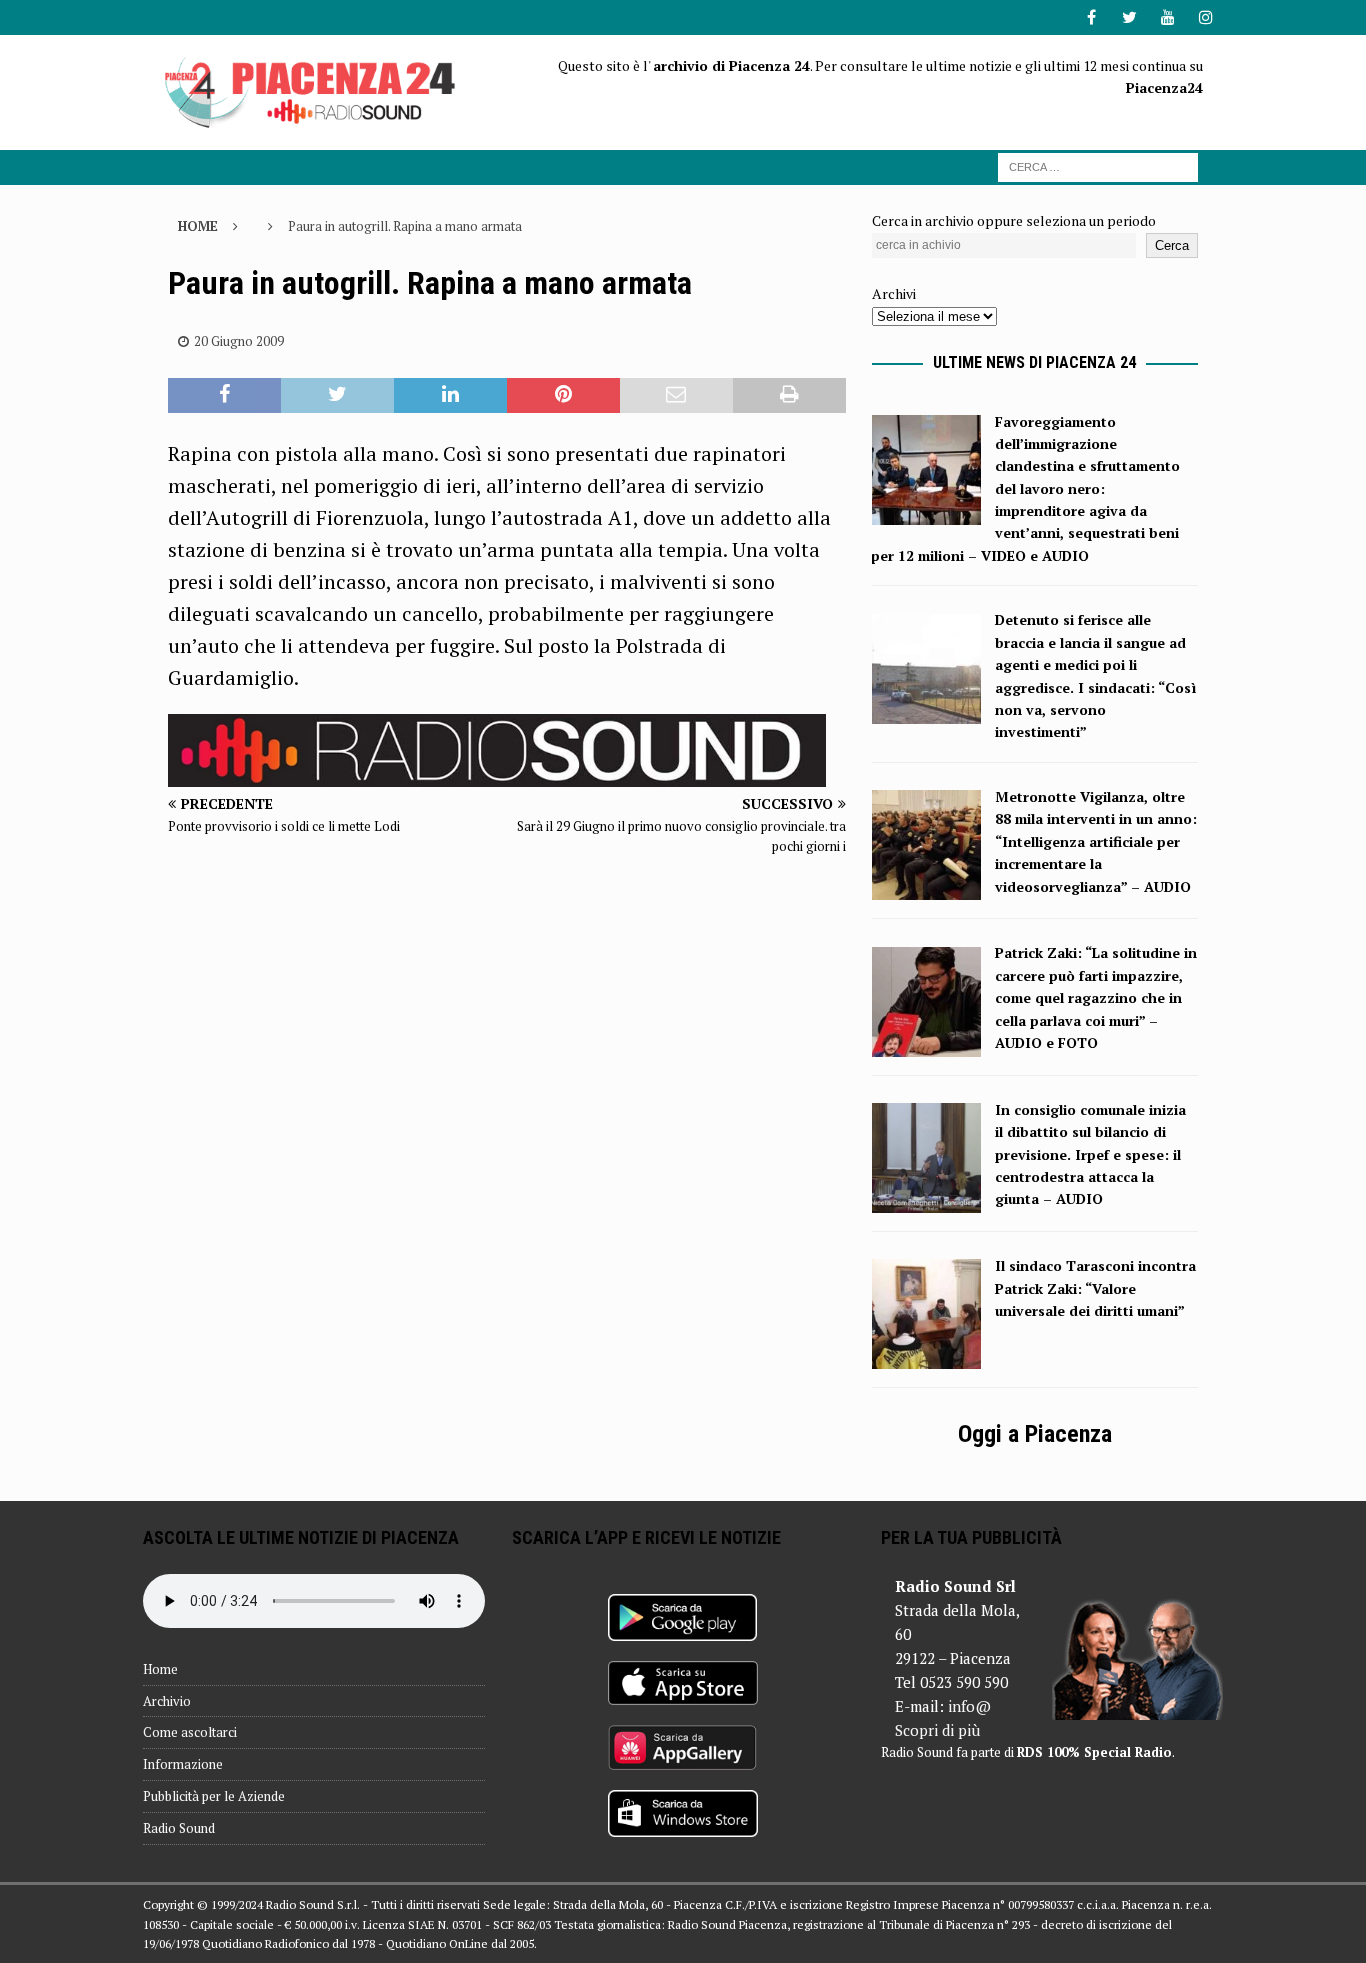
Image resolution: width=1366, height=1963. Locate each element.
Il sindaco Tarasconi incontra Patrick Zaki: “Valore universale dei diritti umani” (1095, 1288)
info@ (969, 1706)
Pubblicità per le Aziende (214, 1796)
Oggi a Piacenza (1035, 1434)
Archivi (894, 293)
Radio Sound (179, 1828)
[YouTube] (1167, 17)
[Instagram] (1205, 17)
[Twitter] (1129, 17)
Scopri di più (937, 1730)
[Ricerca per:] (1098, 165)
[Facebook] (1091, 17)
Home (160, 1669)
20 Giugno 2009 (239, 341)
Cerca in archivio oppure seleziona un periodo (1014, 220)
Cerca (1172, 245)
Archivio (167, 1701)
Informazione (183, 1764)
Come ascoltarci (190, 1732)
